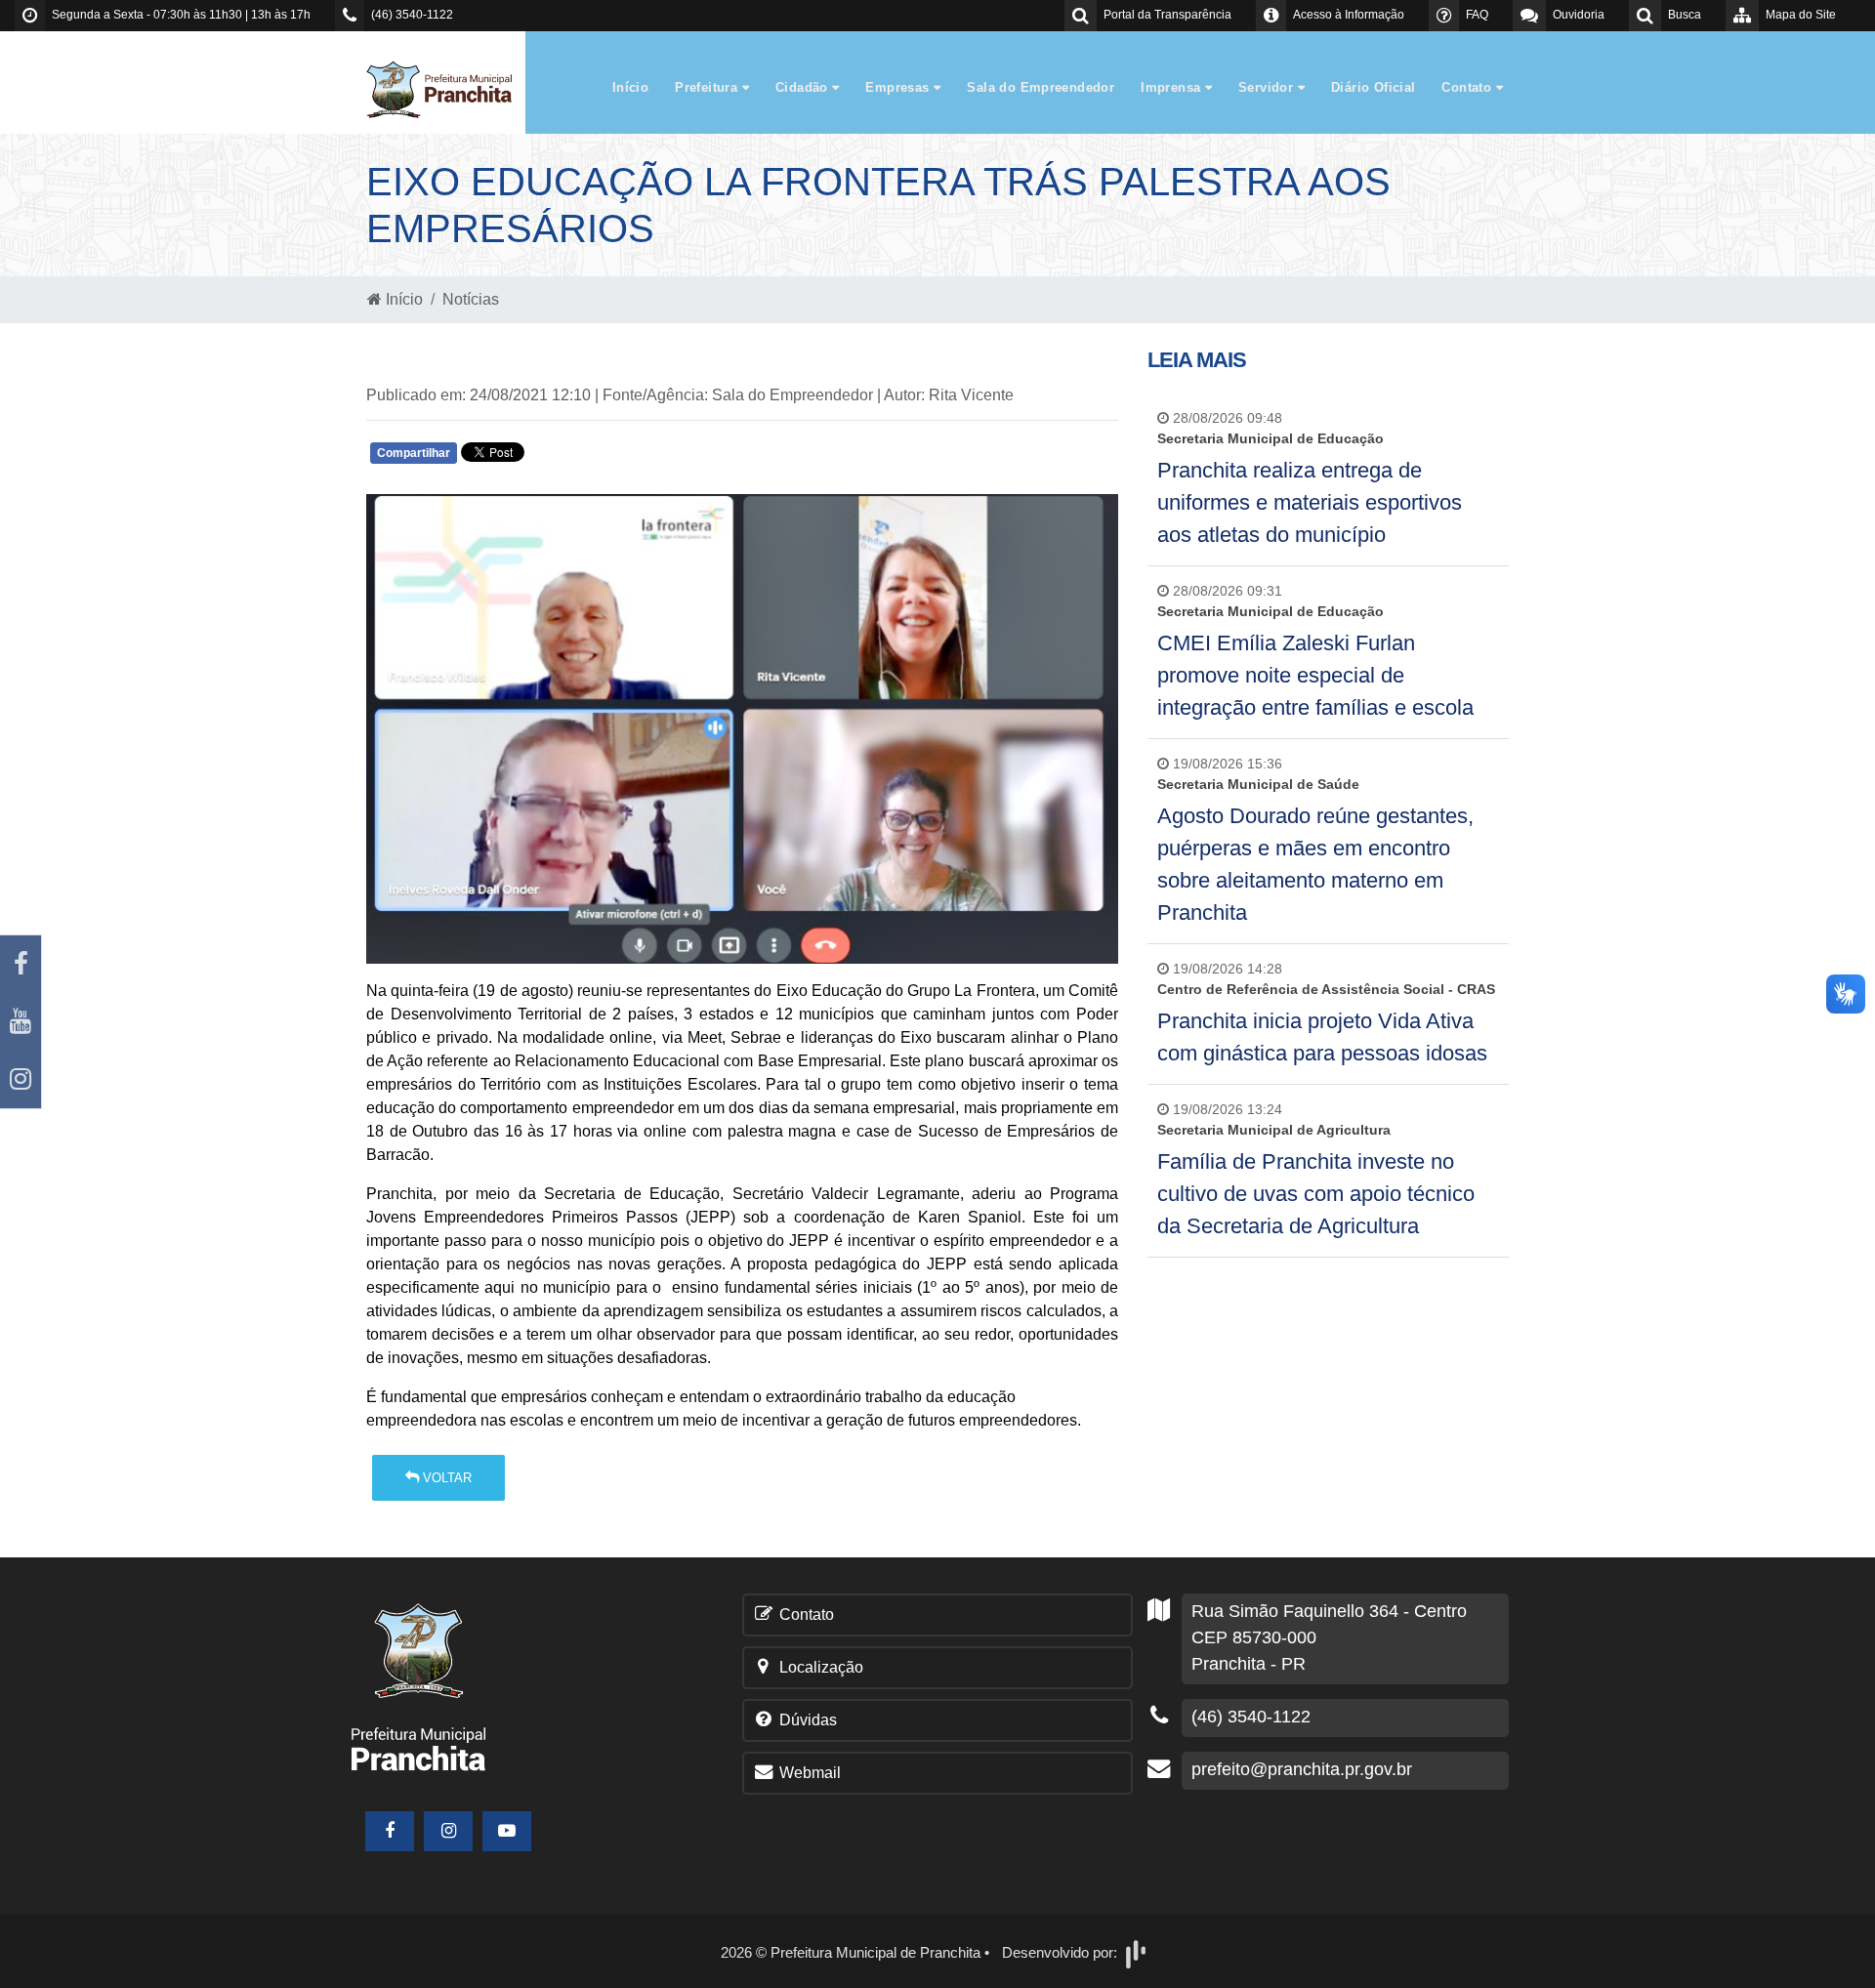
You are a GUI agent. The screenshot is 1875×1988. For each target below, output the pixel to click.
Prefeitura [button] (708, 87)
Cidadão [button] (804, 87)
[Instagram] (21, 1079)
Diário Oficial (1373, 87)
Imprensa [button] (1173, 87)
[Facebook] (21, 964)
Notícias (471, 299)
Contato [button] (1468, 87)
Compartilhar (414, 453)
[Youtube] (21, 1022)
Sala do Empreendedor (1041, 87)
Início (630, 87)
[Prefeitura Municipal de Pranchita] (449, 88)
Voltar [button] (445, 1478)
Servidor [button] (1268, 87)
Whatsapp (598, 457)
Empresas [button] (899, 87)
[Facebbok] (390, 1831)
